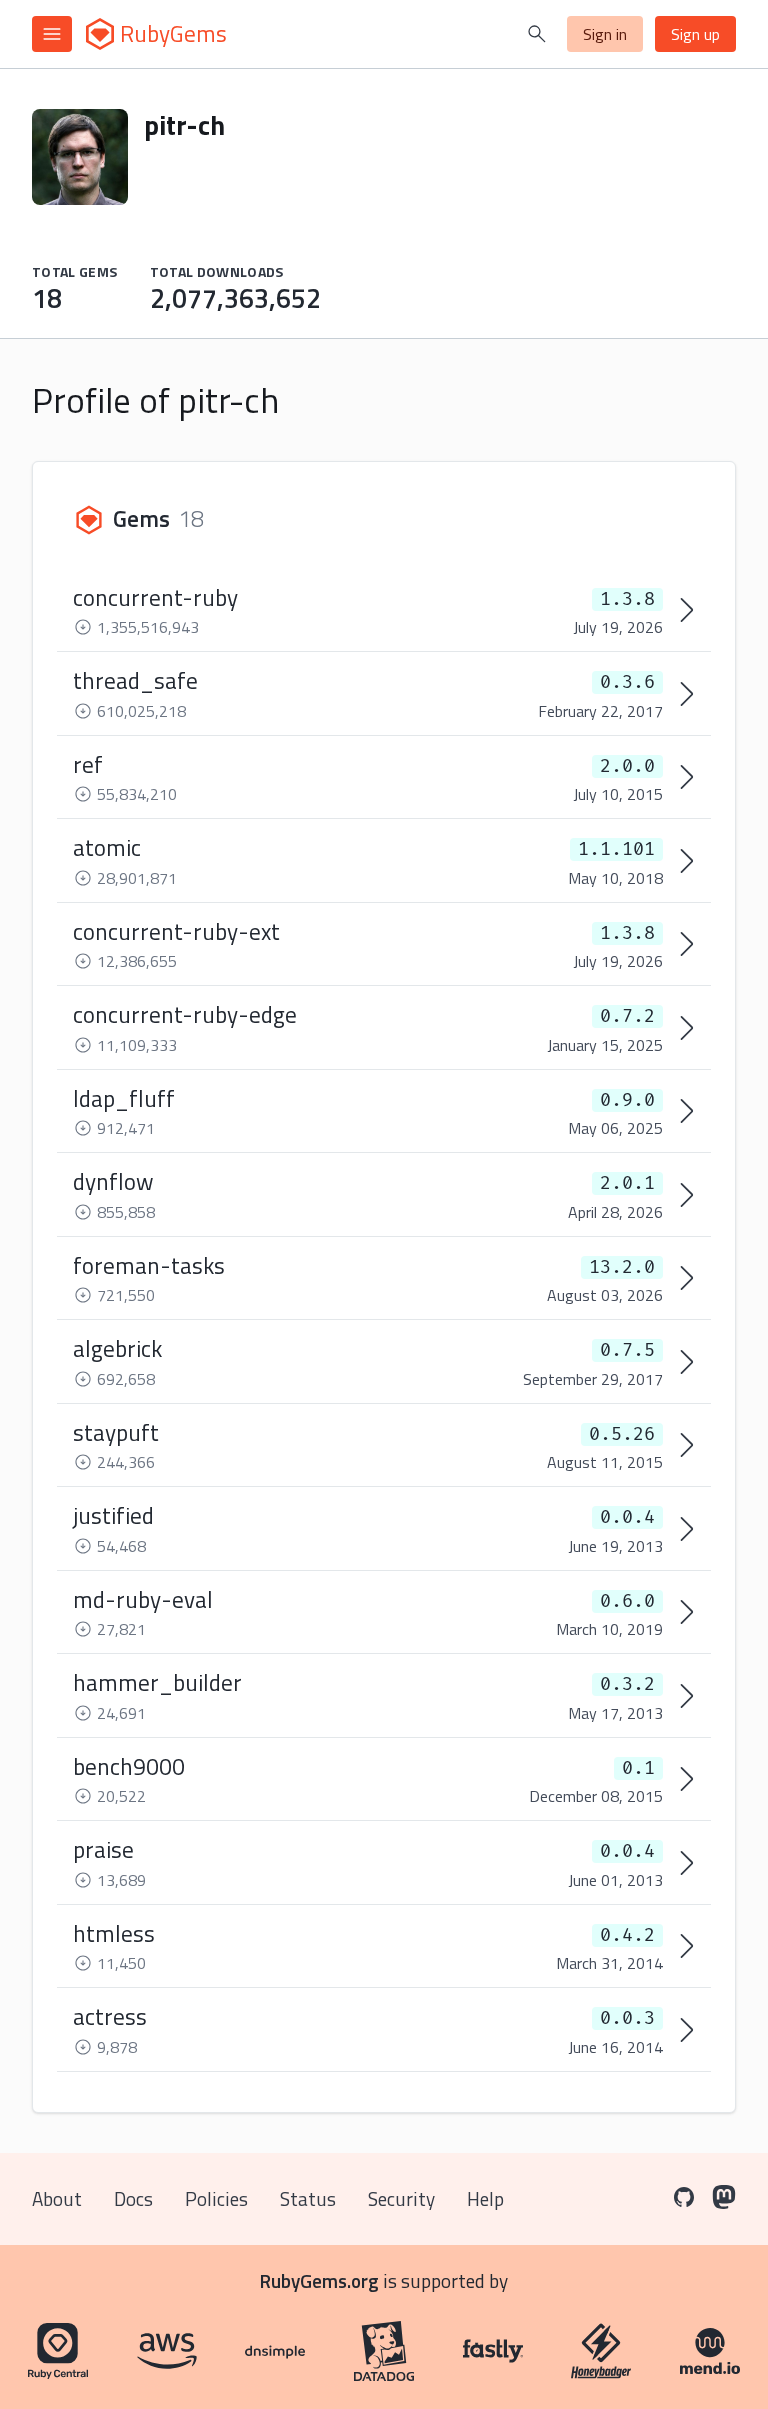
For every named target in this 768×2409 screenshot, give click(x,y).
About (57, 2198)
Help (485, 2198)
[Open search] (537, 34)
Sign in (605, 34)
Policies (216, 2198)
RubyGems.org (319, 2280)
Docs (133, 2198)
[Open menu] (52, 34)
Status (308, 2198)
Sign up (695, 34)
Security (401, 2198)
